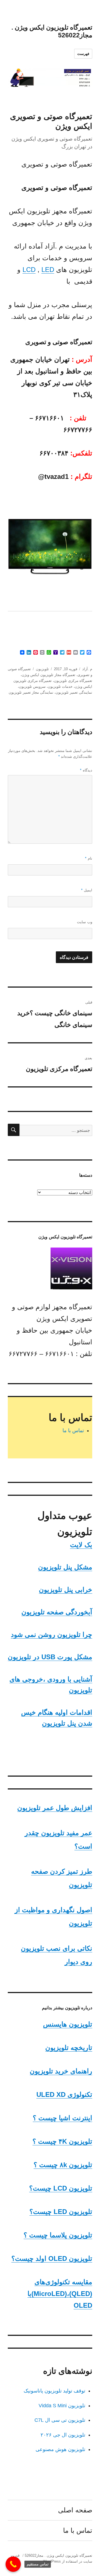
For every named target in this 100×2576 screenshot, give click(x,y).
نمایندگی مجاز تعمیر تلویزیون (31, 692)
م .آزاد (87, 669)
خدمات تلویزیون (60, 687)
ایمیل (87, 890)
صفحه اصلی (75, 2510)
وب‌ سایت (85, 922)
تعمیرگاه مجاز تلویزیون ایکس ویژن (48, 675)
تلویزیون (42, 669)
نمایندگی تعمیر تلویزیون (74, 692)
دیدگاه (86, 770)
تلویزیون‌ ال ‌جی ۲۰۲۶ (63, 2435)
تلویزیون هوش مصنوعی (60, 2449)
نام (89, 858)
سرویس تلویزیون (32, 687)
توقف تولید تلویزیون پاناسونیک (54, 2391)
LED (48, 270)
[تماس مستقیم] (13, 2564)
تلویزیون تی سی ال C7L (60, 2420)
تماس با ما (73, 1431)
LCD (29, 270)
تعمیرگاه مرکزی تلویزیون (73, 681)
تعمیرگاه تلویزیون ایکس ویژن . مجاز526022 (58, 2556)
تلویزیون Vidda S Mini (62, 2406)
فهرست (83, 54)
